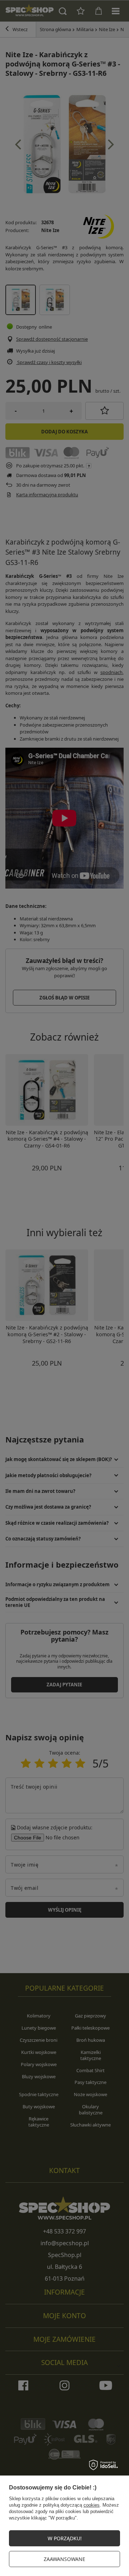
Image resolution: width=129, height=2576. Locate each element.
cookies (92, 2505)
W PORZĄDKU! (65, 2538)
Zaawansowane (64, 2559)
